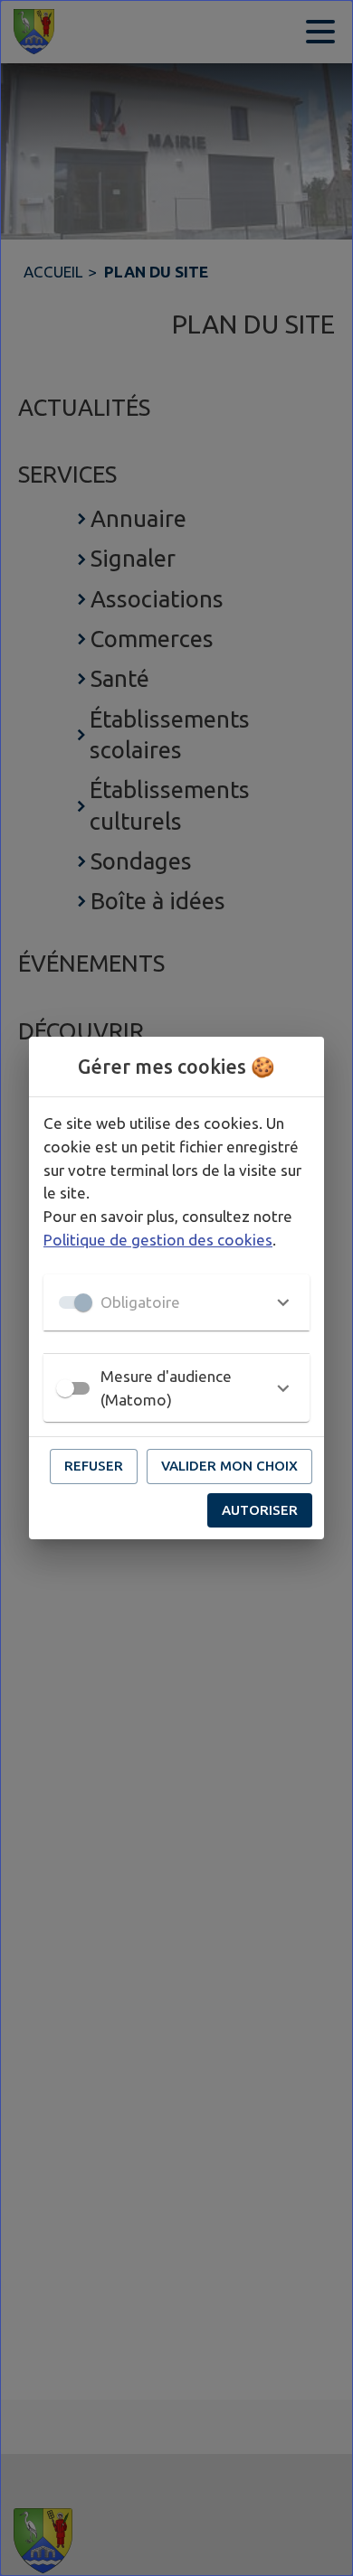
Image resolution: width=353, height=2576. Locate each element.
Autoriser (260, 1510)
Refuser (94, 1466)
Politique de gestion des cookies (158, 1240)
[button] (176, 1302)
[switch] (65, 1388)
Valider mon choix (229, 1466)
